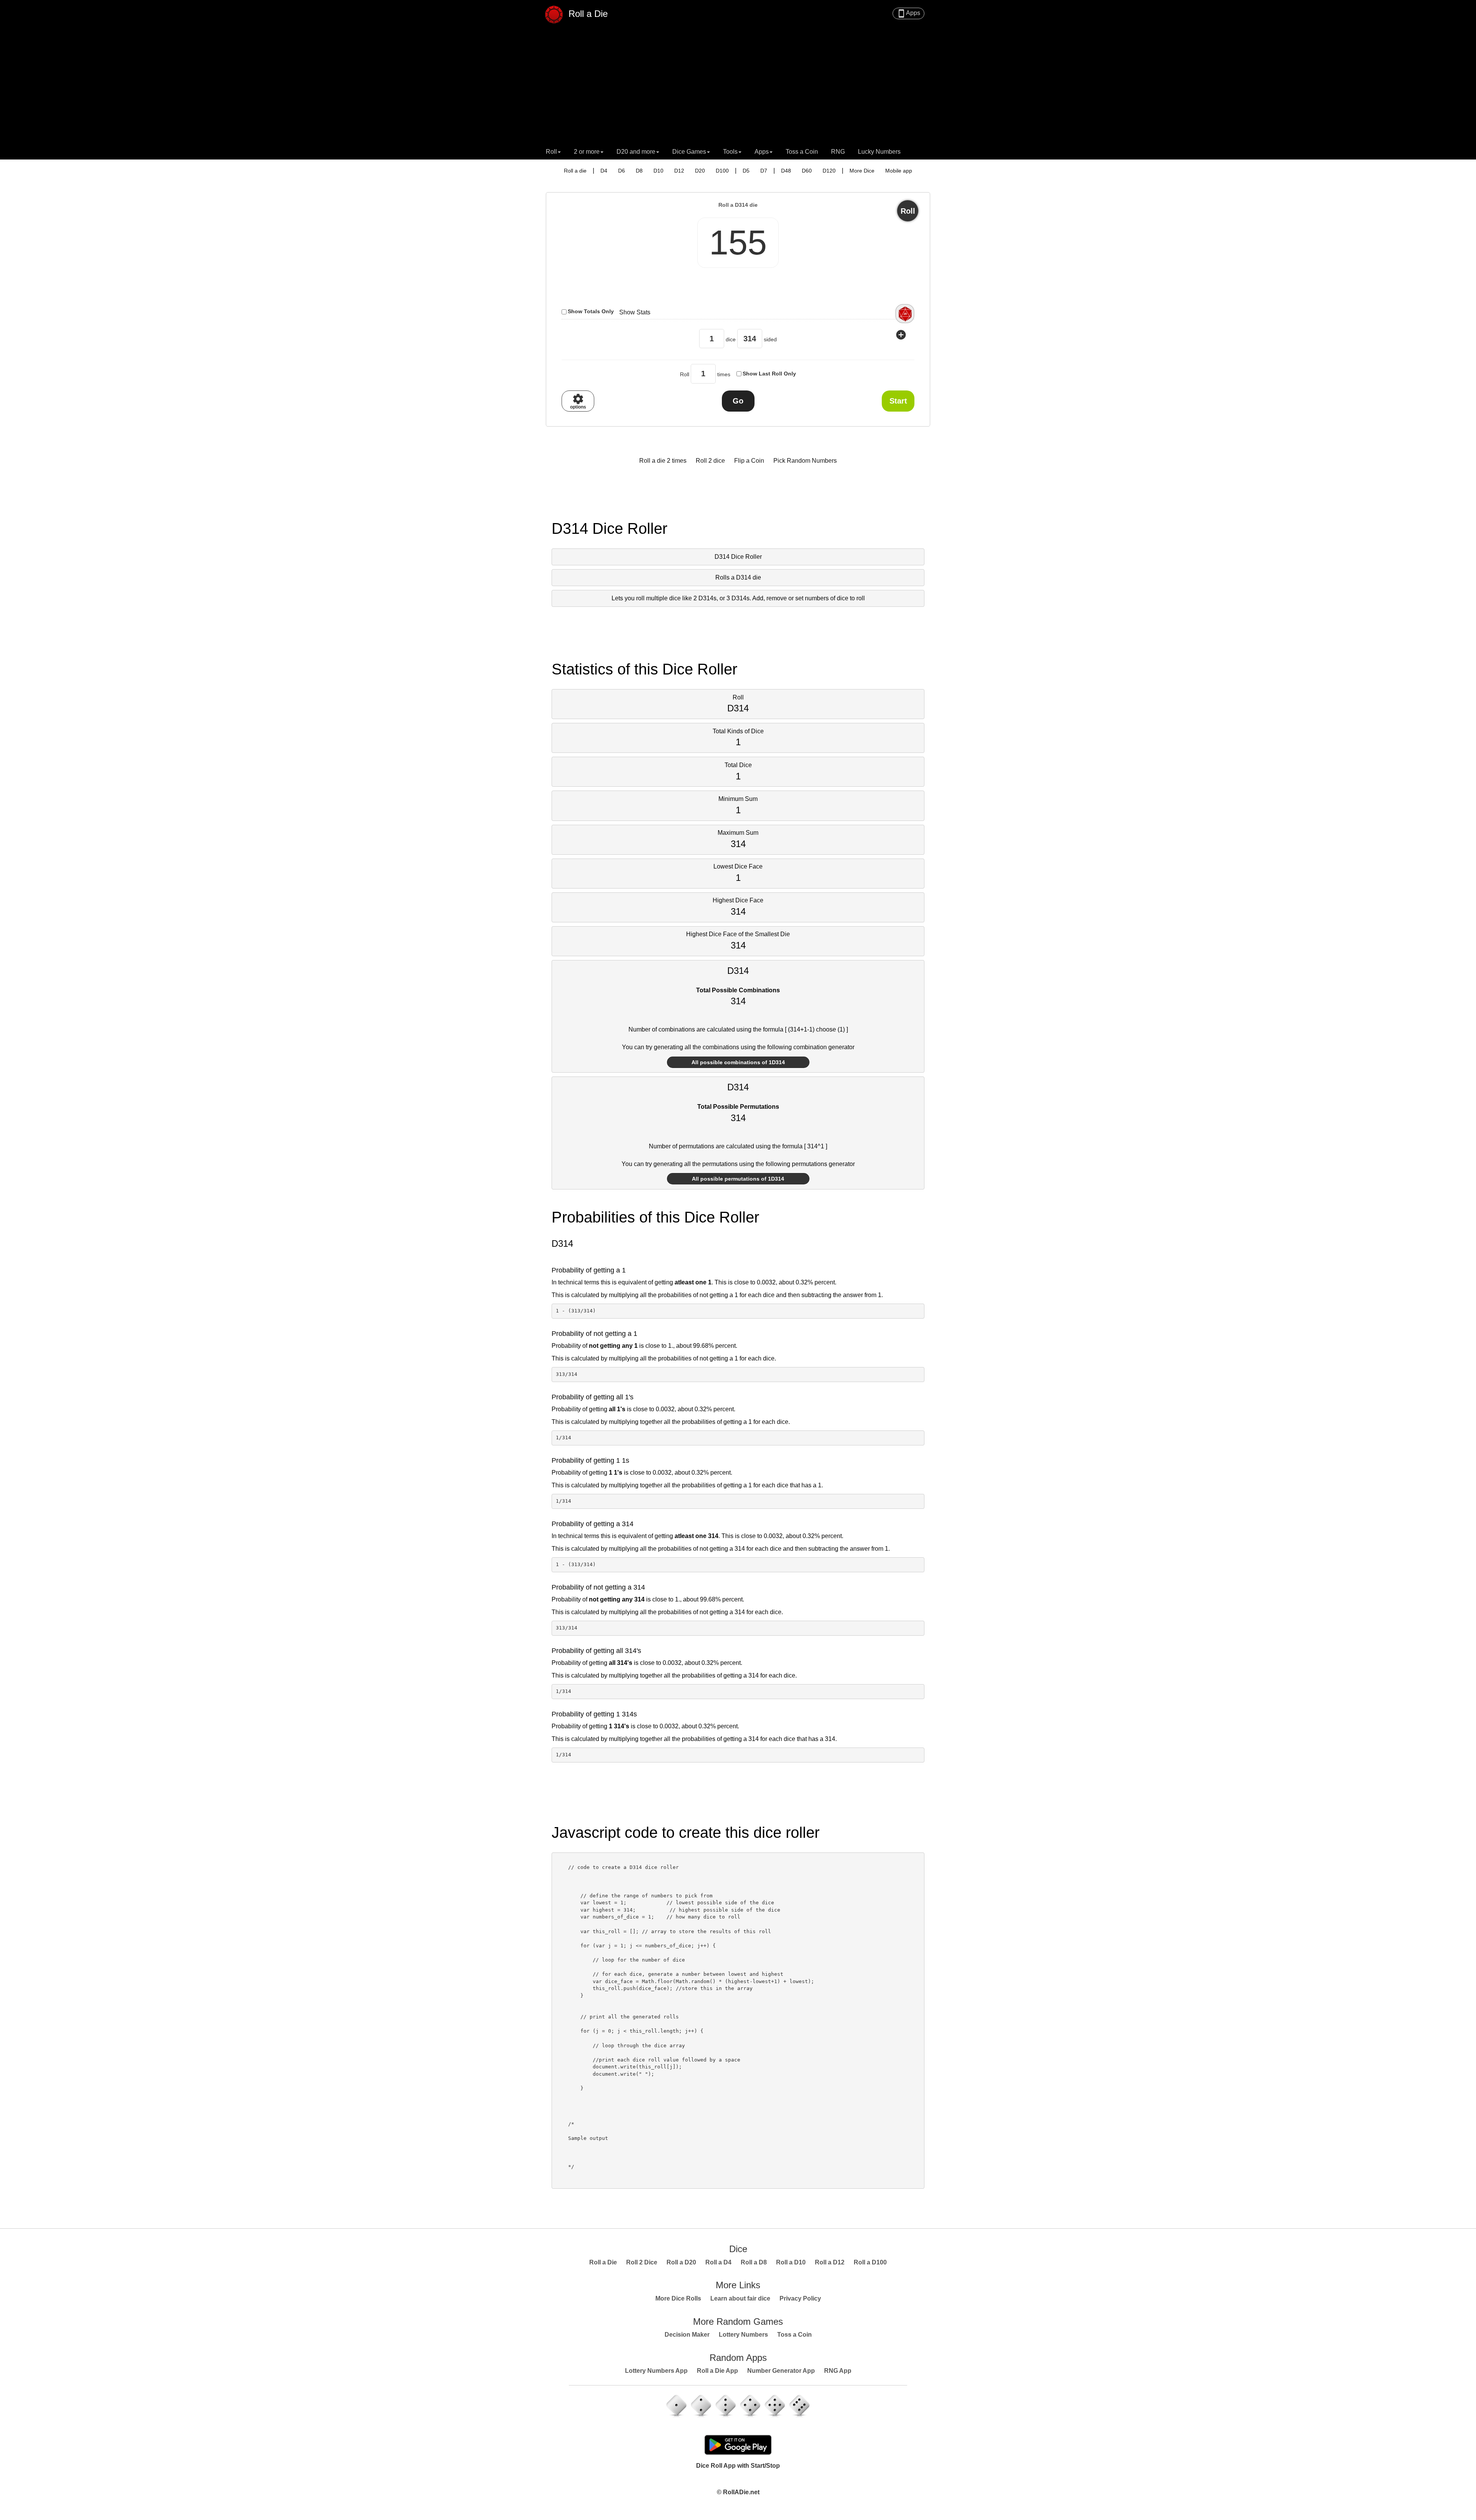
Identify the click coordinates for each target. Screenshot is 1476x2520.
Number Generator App (781, 2371)
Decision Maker (687, 2335)
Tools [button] (730, 152)
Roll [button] (551, 152)
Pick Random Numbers (805, 461)
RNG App (838, 2371)
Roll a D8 (754, 2262)
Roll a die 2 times (663, 461)
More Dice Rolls (678, 2298)
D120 (829, 171)
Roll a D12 (830, 2262)
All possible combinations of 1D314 (738, 1062)
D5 (746, 171)
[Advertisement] (738, 86)
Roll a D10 (791, 2262)
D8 (639, 171)
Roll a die (575, 171)
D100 (722, 171)
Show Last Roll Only (769, 374)
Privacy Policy (800, 2298)
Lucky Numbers (879, 152)
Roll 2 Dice (642, 2262)
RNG (838, 152)
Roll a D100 (870, 2262)
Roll (908, 211)
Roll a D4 (718, 2262)
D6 (622, 171)
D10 (658, 171)
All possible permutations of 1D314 (738, 1179)
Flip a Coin (749, 461)
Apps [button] (762, 152)
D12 (679, 171)
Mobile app (899, 171)
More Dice (862, 171)
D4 (604, 171)
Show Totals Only (591, 311)
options (578, 401)
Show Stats (635, 312)
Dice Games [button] (689, 152)
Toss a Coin (802, 152)
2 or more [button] (587, 152)
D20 (700, 171)
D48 (786, 171)
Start (898, 401)
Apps (908, 13)
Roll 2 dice (710, 461)
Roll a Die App (717, 2371)
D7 (764, 171)
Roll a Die (587, 13)
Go (738, 401)
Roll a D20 (681, 2262)
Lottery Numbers (743, 2335)
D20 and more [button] (636, 152)
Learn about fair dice (740, 2298)
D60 (807, 171)
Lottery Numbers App (656, 2371)
